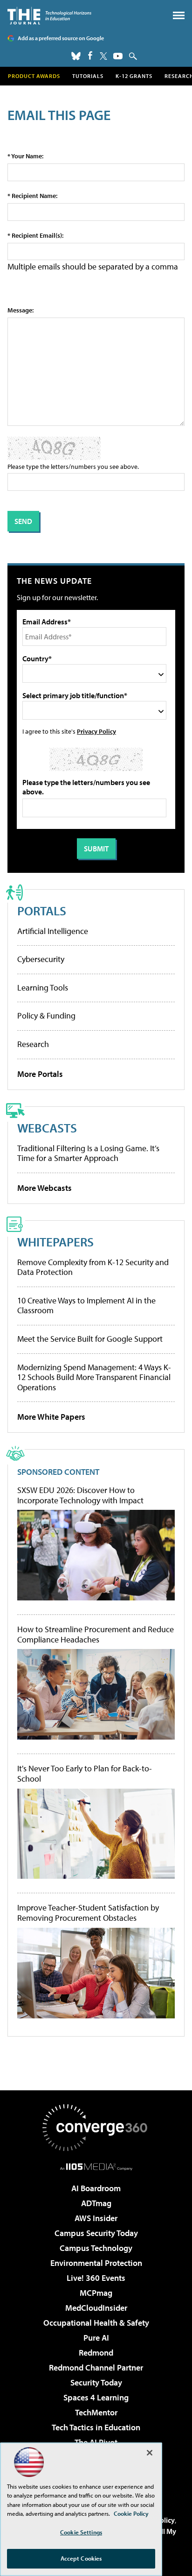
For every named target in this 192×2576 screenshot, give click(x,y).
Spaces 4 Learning (96, 2397)
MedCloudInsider (96, 2308)
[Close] (150, 2453)
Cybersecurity (41, 959)
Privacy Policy (96, 731)
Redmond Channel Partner (96, 2367)
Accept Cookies (81, 2558)
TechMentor (96, 2412)
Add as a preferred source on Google (61, 38)
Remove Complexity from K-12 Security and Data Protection (93, 1267)
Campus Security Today (96, 2233)
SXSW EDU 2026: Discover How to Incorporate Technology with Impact (80, 1495)
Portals (42, 910)
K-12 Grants (134, 76)
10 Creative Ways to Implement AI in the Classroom (86, 1306)
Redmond (96, 2353)
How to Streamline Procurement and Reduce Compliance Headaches (96, 1634)
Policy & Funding (46, 1016)
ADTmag (96, 2203)
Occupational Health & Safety (96, 2323)
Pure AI (96, 2338)
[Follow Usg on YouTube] (118, 56)
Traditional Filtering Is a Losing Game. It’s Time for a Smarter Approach (88, 1153)
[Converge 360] (96, 2128)
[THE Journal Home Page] (49, 16)
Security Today (96, 2382)
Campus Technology (96, 2248)
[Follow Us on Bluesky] (76, 56)
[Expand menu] (179, 18)
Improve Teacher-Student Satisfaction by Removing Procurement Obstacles (88, 1913)
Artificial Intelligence (53, 931)
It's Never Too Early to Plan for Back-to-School (85, 1773)
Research (33, 1044)
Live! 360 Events (96, 2278)
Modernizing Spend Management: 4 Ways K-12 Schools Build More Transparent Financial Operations (94, 1377)
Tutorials (88, 76)
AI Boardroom (96, 2188)
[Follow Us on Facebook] (90, 55)
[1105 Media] (96, 2166)
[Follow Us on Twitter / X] (103, 56)
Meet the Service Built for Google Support (90, 1339)
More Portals (40, 1074)
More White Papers (51, 1417)
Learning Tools (43, 987)
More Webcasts (45, 1188)
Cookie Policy (131, 2513)
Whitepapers (55, 1242)
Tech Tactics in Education (96, 2427)
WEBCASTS (47, 1128)
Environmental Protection (96, 2263)
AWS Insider (96, 2218)
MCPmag (96, 2293)
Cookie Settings (81, 2532)
